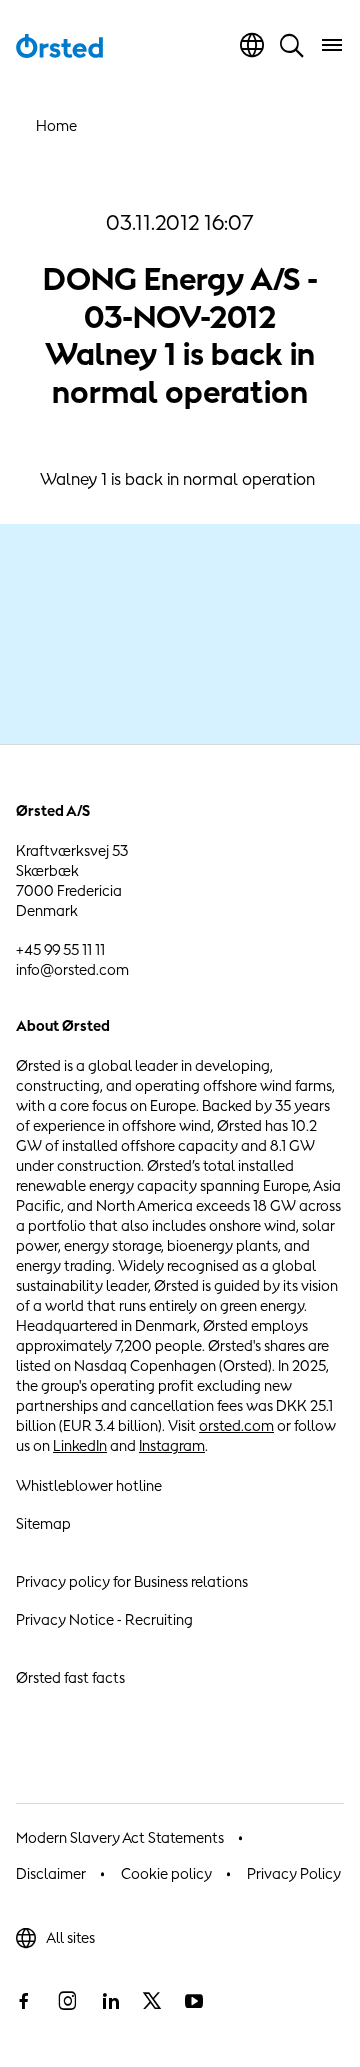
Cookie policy (166, 1873)
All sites (70, 1937)
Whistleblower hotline (89, 1485)
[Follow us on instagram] (67, 2001)
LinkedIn (80, 1445)
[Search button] (292, 45)
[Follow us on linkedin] (110, 2001)
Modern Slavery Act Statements (120, 1837)
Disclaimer (51, 1873)
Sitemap (43, 1523)
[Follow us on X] (152, 2001)
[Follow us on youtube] (194, 2001)
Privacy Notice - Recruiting (104, 1619)
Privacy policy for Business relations (132, 1581)
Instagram (172, 1445)
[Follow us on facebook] (24, 2001)
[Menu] (332, 45)
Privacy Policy (294, 1873)
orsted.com (236, 1425)
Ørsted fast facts (70, 1677)
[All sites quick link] (252, 45)
